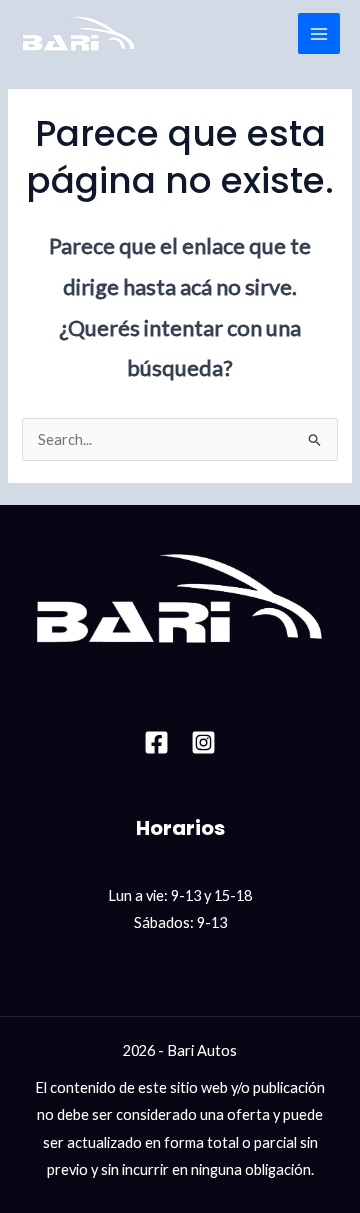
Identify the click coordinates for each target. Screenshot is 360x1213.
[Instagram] (203, 742)
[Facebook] (156, 742)
